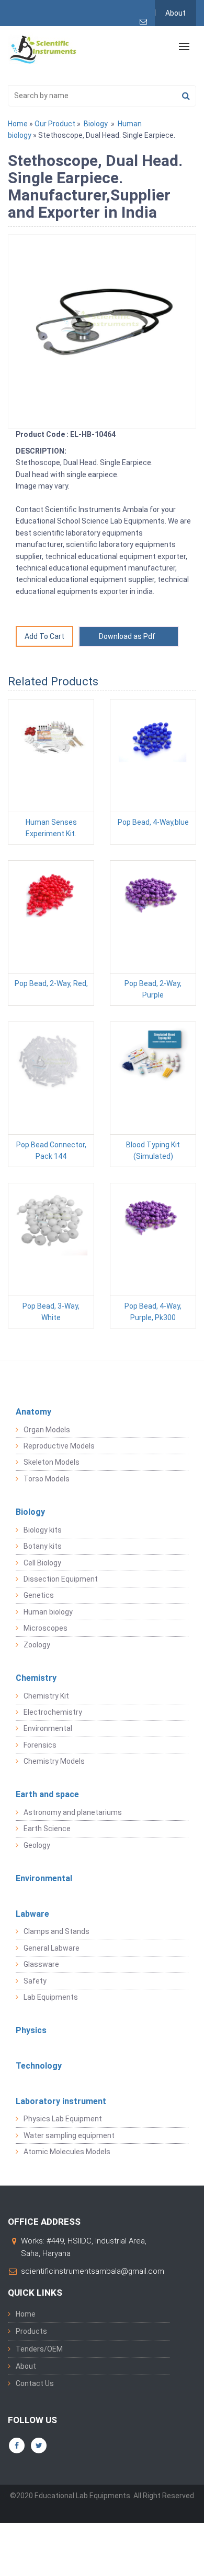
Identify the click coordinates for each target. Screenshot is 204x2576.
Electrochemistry (53, 1712)
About (175, 13)
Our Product (55, 124)
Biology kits (43, 1530)
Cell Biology (42, 1563)
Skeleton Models (52, 1462)
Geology (37, 1845)
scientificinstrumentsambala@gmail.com (93, 2271)
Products (31, 2331)
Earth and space (47, 1794)
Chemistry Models (54, 1761)
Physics (31, 2030)
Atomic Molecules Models (67, 2152)
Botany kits (43, 1546)
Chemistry (36, 1678)
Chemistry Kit (46, 1696)
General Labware (52, 1948)
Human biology (48, 1612)
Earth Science (47, 1829)
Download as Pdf (129, 636)
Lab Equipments (51, 1997)
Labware (32, 1914)
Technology (39, 2066)
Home (18, 124)
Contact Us (35, 2383)
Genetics (39, 1595)
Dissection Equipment (61, 1579)
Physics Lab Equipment (63, 2119)
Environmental (48, 1728)
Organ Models (47, 1430)
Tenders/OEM (39, 2349)
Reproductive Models (59, 1446)
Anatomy (33, 1412)
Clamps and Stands (56, 1931)
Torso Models (47, 1479)
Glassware (41, 1964)
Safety (35, 1981)
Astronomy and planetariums (73, 1812)
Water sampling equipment (69, 2135)
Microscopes (46, 1628)
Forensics (40, 1745)
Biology (96, 124)
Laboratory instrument (61, 2101)
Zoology (37, 1645)
